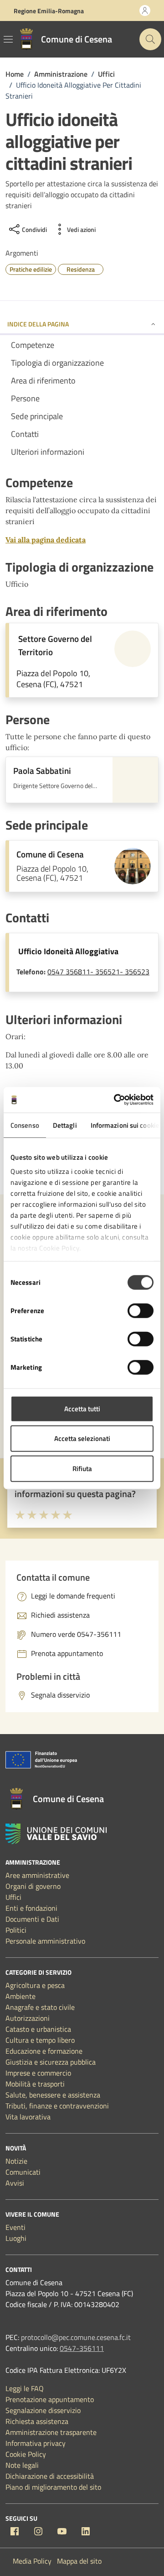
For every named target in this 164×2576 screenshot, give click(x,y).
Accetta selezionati (82, 1438)
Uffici (13, 1897)
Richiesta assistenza (37, 2421)
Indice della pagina (38, 324)
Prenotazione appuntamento (50, 2399)
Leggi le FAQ (25, 2388)
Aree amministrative (37, 1875)
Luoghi (16, 2238)
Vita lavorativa (28, 2117)
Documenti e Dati (32, 1919)
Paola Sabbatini (42, 771)
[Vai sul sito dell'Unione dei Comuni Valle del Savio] (56, 1834)
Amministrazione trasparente (51, 2432)
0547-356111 (82, 2348)
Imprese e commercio (38, 2073)
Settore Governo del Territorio (55, 645)
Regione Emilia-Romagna (49, 11)
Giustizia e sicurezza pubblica (51, 2062)
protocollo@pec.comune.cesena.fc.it (76, 2337)
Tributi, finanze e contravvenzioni (57, 2106)
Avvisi (15, 2183)
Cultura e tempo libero (40, 2040)
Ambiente (20, 1996)
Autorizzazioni (28, 2018)
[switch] (141, 1310)
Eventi (15, 2227)
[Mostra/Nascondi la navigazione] (8, 39)
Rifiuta (82, 1468)
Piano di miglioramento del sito (53, 2487)
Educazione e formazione (44, 2051)
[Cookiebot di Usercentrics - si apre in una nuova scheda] (116, 1100)
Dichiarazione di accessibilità (50, 2476)
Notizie (16, 2161)
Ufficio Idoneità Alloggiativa (68, 951)
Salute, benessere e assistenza (53, 2095)
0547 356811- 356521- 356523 (98, 972)
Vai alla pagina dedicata (46, 540)
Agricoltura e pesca (35, 1985)
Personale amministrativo (45, 1941)
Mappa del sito (79, 2561)
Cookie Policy (26, 2454)
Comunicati (23, 2172)
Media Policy (32, 2561)
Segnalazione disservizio (43, 2410)
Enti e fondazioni (31, 1908)
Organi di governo (33, 1886)
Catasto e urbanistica (38, 2029)
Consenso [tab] (25, 1125)
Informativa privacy (36, 2443)
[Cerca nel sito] (150, 39)
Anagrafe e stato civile (40, 2007)
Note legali (22, 2465)
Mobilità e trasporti (35, 2084)
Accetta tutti (82, 1408)
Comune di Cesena (50, 854)
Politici (16, 1930)
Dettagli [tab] (65, 1125)
